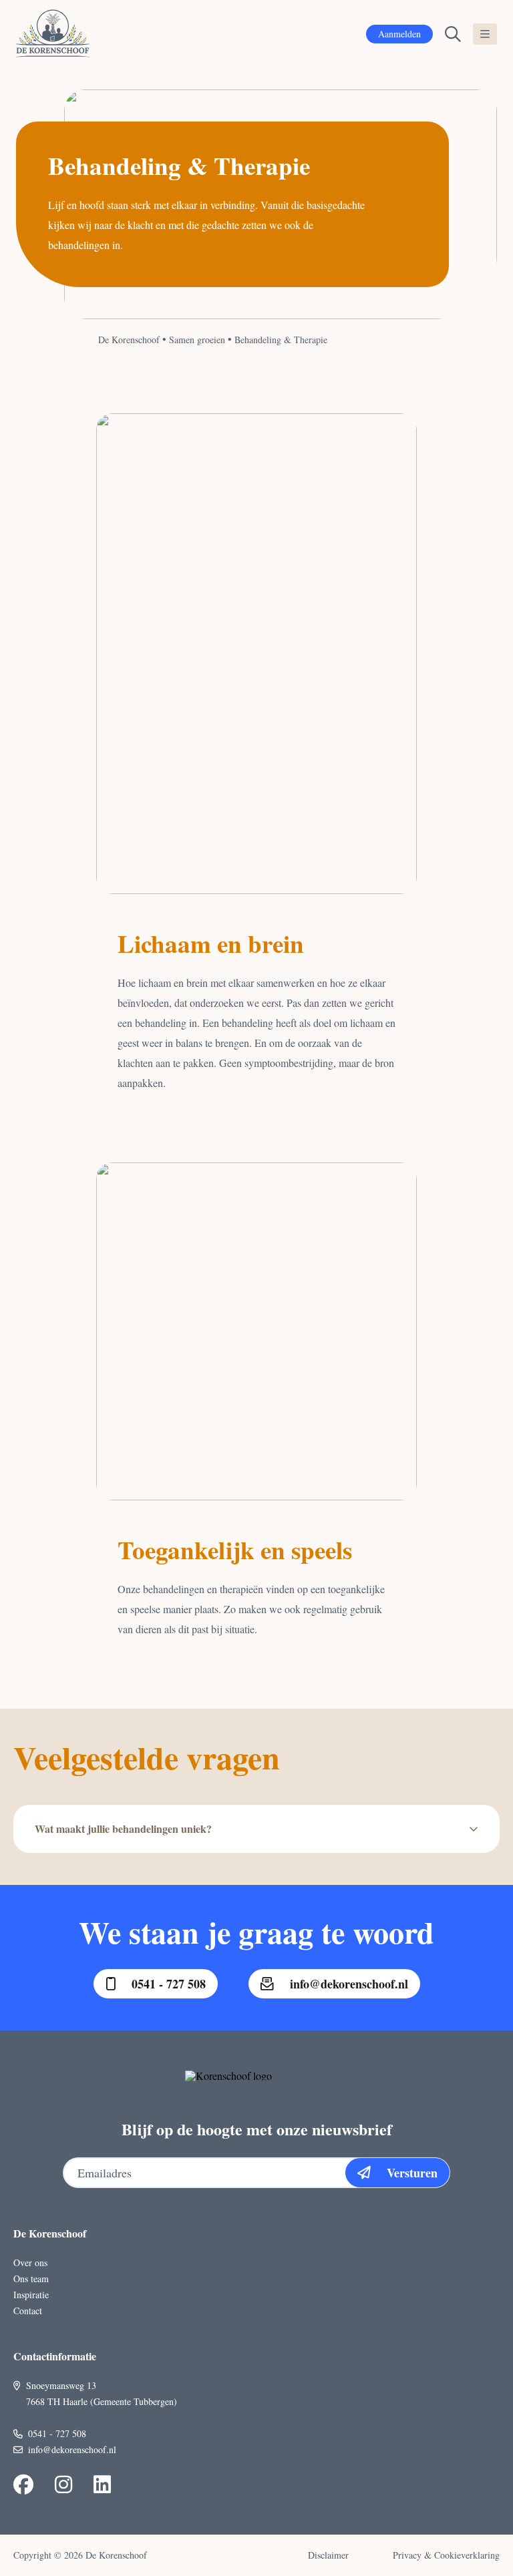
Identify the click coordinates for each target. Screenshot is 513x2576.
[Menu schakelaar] (485, 34)
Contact (28, 2311)
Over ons (30, 2263)
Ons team (31, 2279)
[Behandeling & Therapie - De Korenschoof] (53, 34)
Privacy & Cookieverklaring (446, 2555)
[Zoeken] (453, 34)
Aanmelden (399, 34)
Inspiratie (31, 2295)
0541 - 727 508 (169, 1984)
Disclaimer (328, 2555)
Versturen (412, 2173)
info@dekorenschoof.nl (349, 1984)
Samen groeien (197, 340)
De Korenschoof (129, 340)
